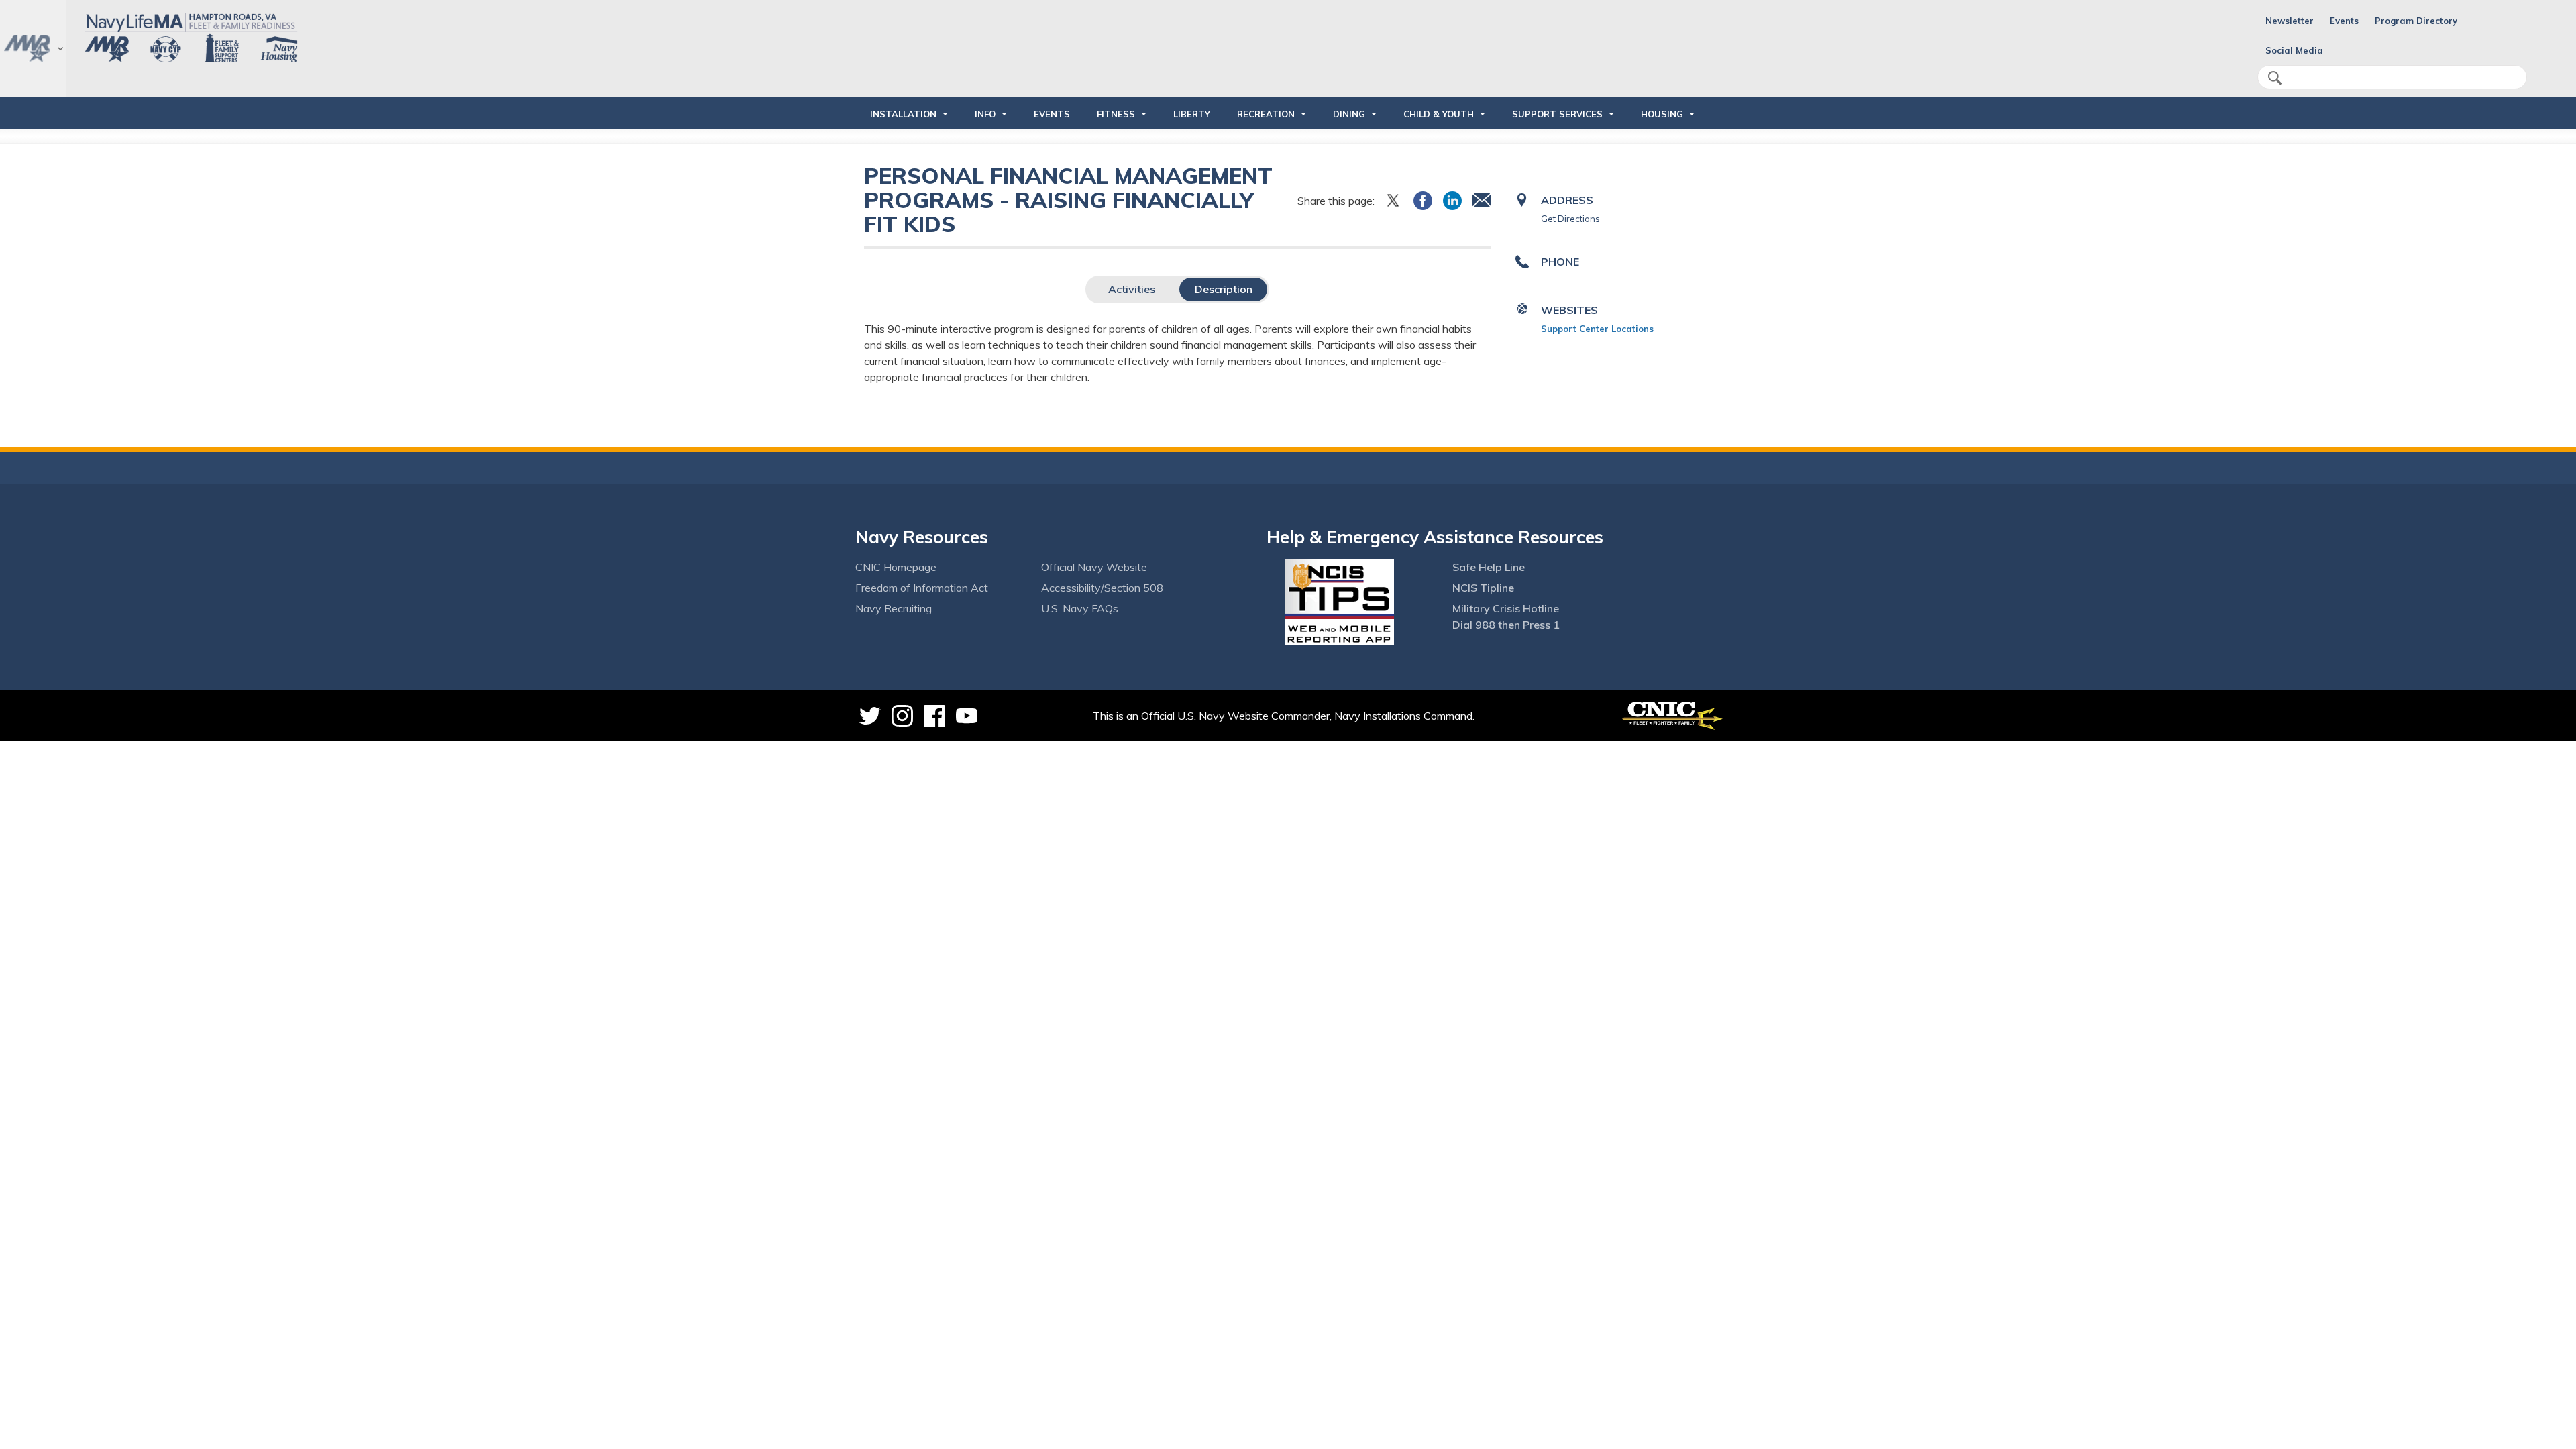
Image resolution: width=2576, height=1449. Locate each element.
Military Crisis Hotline (1506, 608)
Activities (1132, 289)
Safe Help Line (1489, 567)
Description (1224, 289)
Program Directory (2416, 21)
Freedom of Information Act (922, 588)
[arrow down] (33, 49)
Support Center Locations (1597, 329)
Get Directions (1570, 219)
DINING (1349, 114)
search (2275, 78)
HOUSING (1662, 114)
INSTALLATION (903, 114)
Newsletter (2290, 21)
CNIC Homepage (896, 567)
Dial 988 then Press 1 (1506, 625)
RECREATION (1266, 114)
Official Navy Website (1094, 567)
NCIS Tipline (1483, 588)
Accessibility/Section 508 (1102, 588)
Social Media (2294, 50)
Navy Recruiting (894, 608)
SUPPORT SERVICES (1557, 114)
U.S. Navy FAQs (1080, 608)
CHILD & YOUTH (1439, 114)
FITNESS (1116, 114)
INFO (985, 114)
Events (2344, 21)
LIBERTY (1192, 114)
